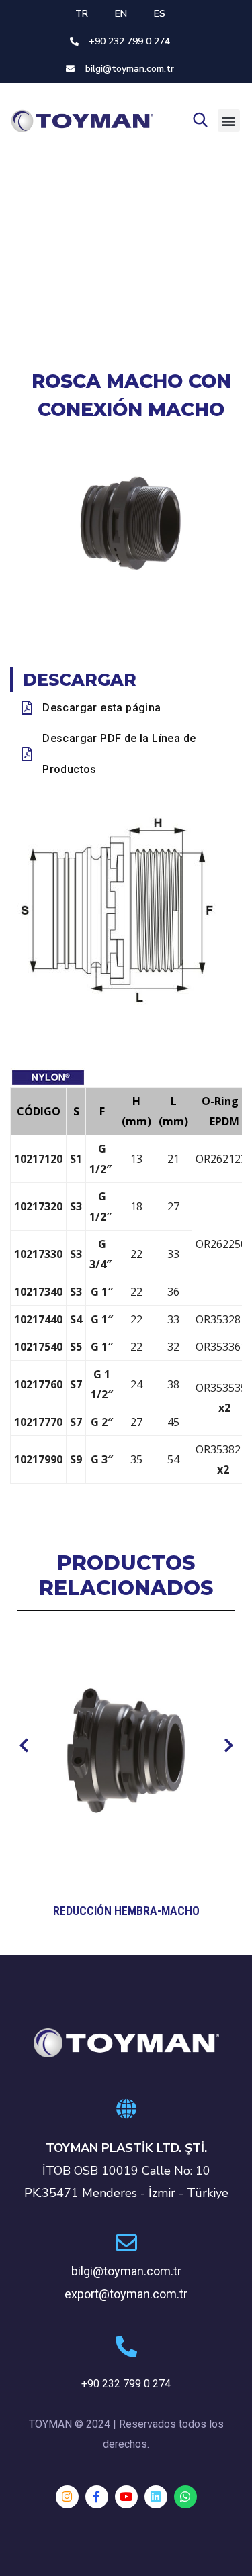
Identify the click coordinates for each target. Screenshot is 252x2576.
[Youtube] (126, 2497)
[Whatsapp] (185, 2497)
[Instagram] (67, 2497)
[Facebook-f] (97, 2497)
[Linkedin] (156, 2497)
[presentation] (24, 1746)
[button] (229, 120)
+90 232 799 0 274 (126, 2384)
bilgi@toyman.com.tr (126, 2271)
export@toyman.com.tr (126, 2294)
